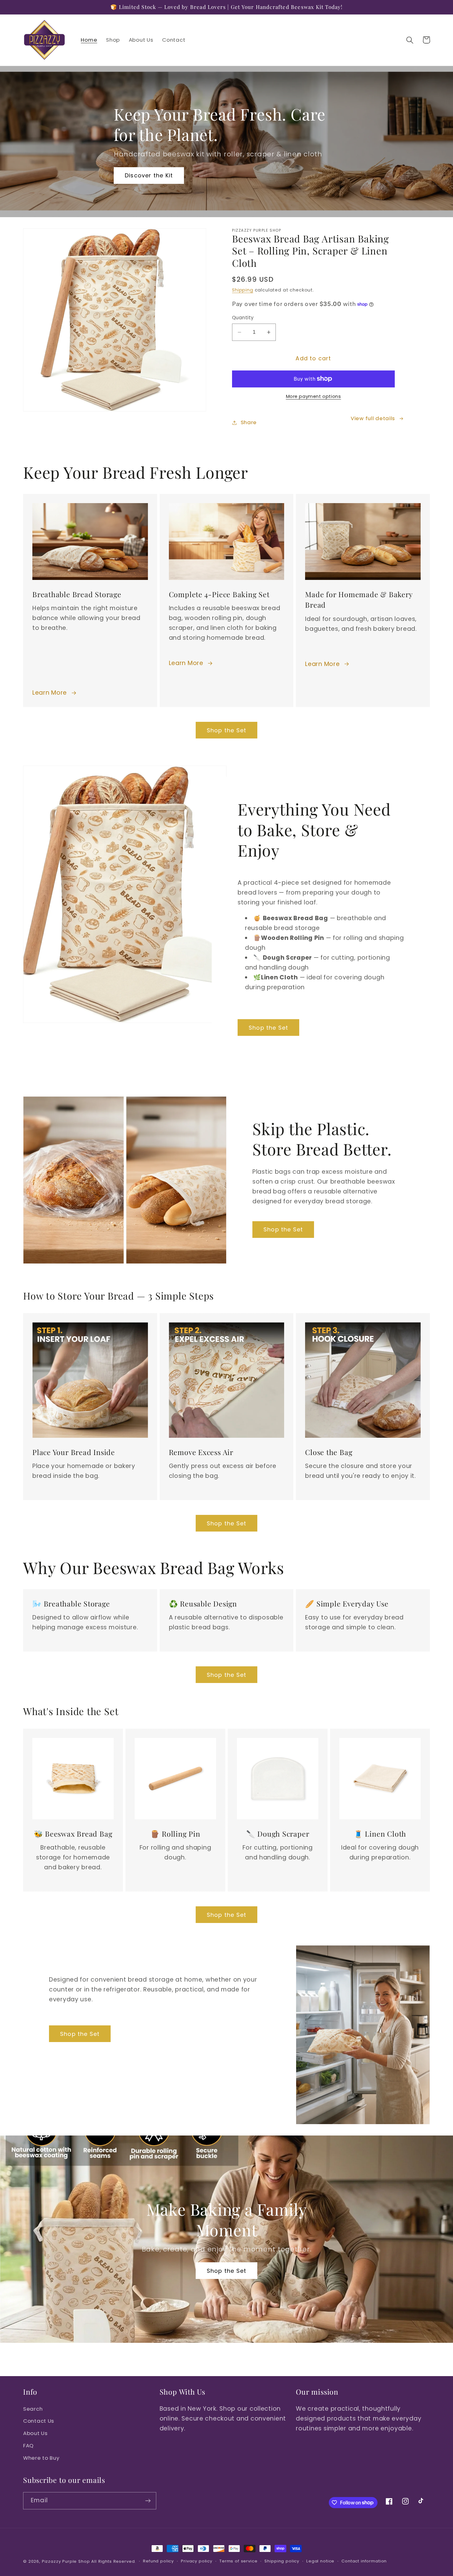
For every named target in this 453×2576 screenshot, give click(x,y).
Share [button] (249, 422)
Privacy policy (197, 2561)
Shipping (243, 290)
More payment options (314, 396)
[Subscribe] (148, 2501)
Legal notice (320, 2561)
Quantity (243, 318)
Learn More (50, 693)
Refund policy (158, 2561)
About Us (35, 2433)
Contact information (364, 2561)
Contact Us (39, 2421)
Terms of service (238, 2561)
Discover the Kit (149, 175)
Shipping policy (282, 2561)
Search (33, 2409)
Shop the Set (226, 730)
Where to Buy (41, 2458)
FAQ (28, 2446)
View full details (373, 418)
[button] (410, 40)
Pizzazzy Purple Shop (66, 2561)
